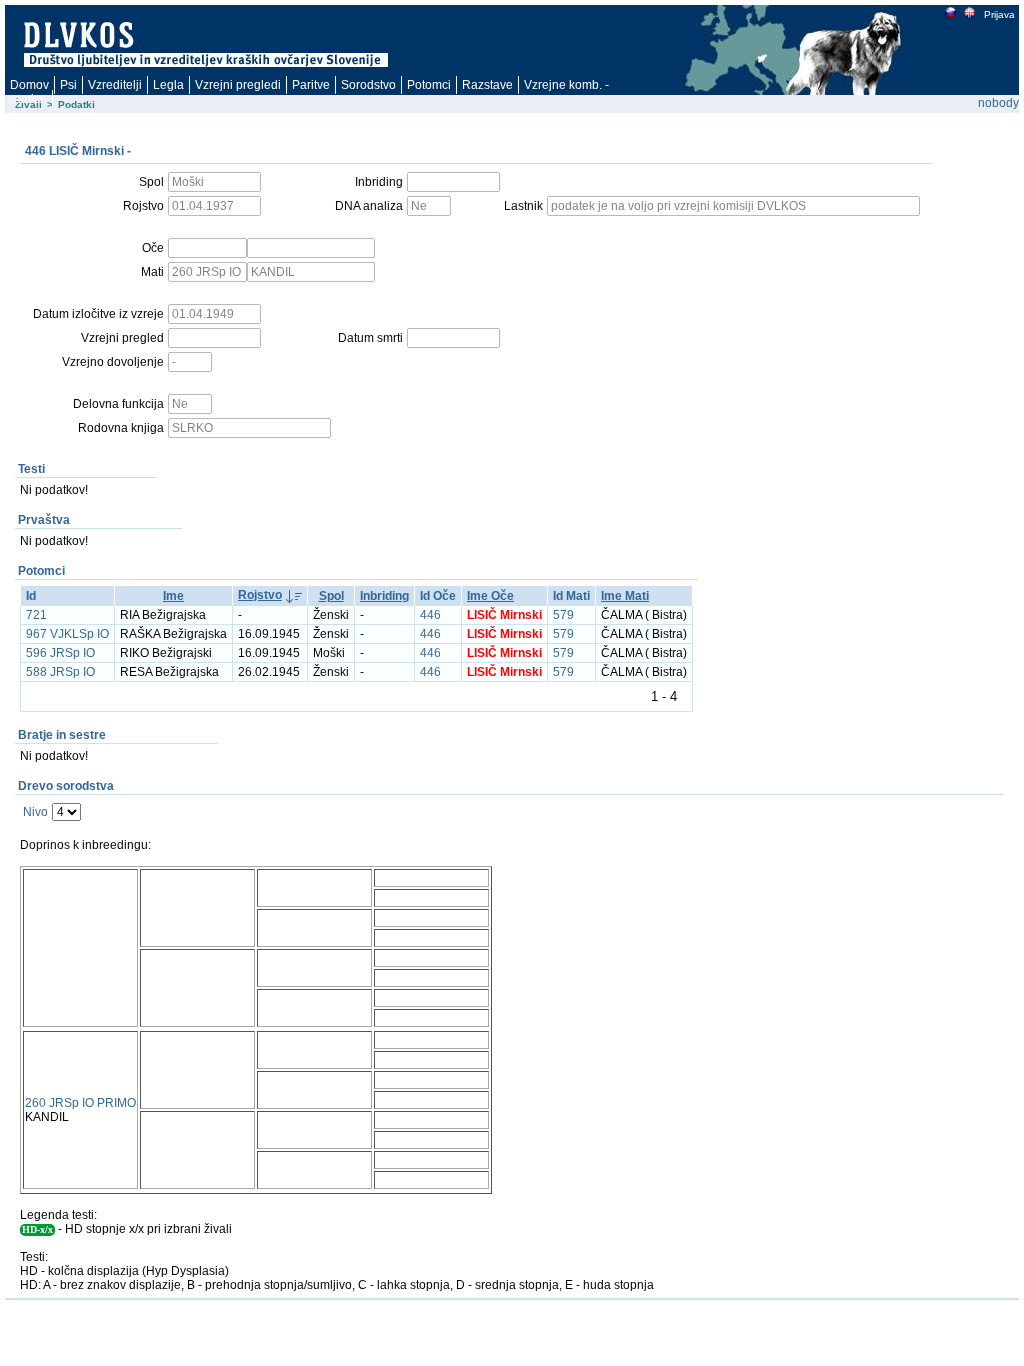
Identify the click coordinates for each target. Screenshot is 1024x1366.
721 (36, 615)
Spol (331, 596)
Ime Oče (490, 596)
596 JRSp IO (60, 653)
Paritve (311, 85)
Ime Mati (625, 596)
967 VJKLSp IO (67, 634)
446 (430, 615)
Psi (68, 85)
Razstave (487, 85)
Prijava (999, 14)
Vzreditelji (115, 85)
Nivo (35, 812)
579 (563, 615)
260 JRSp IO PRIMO (80, 1103)
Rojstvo (260, 595)
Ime (173, 596)
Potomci (429, 85)
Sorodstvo (368, 85)
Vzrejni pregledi (238, 85)
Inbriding (384, 596)
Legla (168, 85)
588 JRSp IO (60, 672)
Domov (29, 85)
